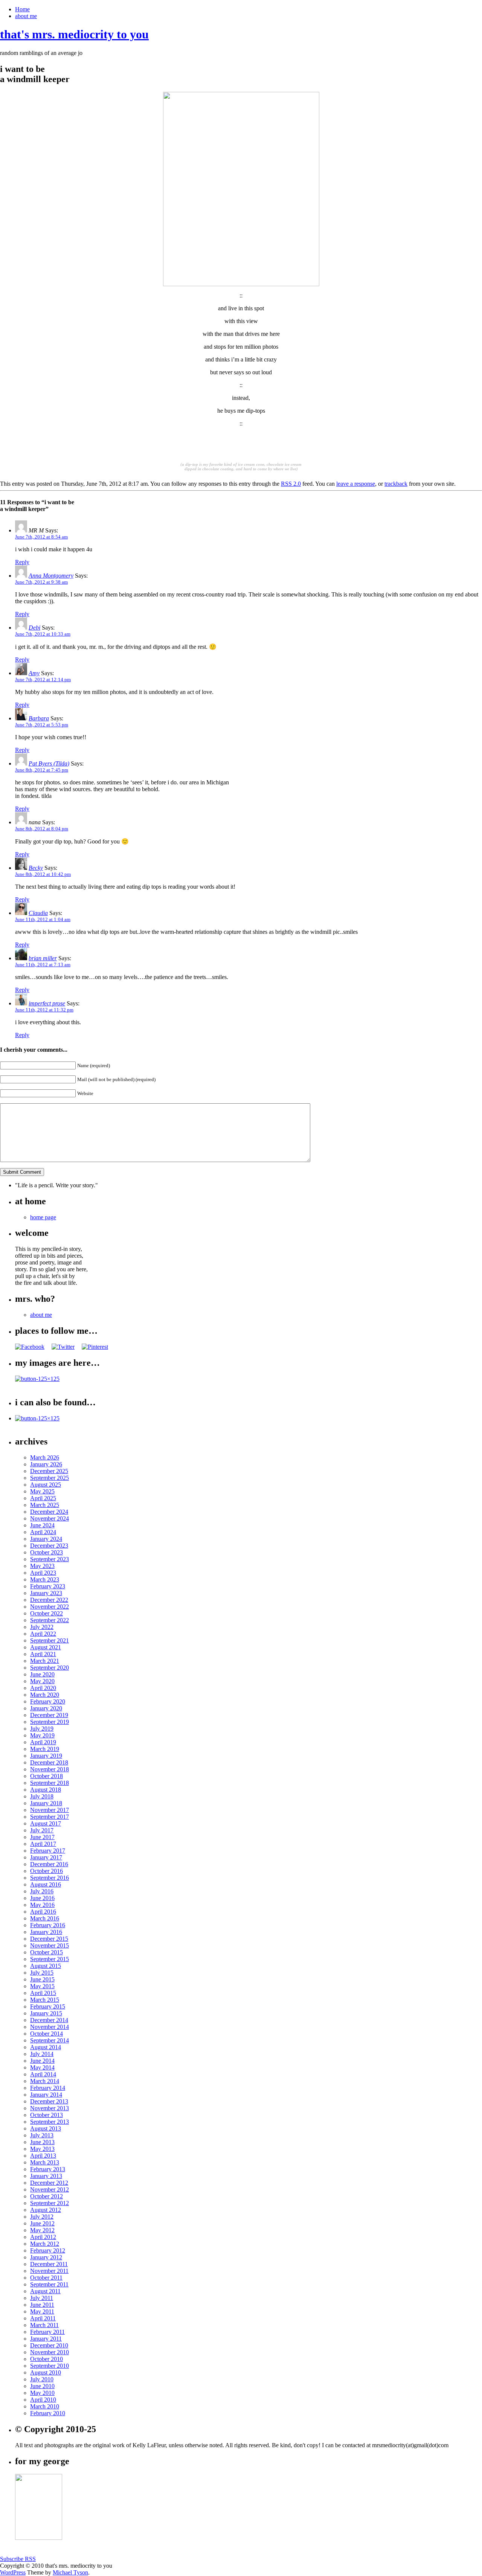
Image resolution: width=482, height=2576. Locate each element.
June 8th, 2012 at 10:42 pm (43, 874)
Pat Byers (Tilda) (49, 763)
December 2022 (49, 1600)
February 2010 (48, 2413)
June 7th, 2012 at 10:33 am (43, 634)
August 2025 (46, 1485)
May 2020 (42, 1681)
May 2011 (42, 2311)
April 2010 (43, 2400)
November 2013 (50, 2108)
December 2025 (49, 1471)
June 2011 (42, 2305)
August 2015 (46, 1966)
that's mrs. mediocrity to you (74, 34)
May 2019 (42, 1735)
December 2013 (49, 2101)
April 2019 (43, 1742)
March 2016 (45, 1918)
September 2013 (50, 2122)
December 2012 (49, 2183)
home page (43, 1217)
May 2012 (42, 2230)
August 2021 (46, 1647)
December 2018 (49, 1762)
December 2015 (49, 1939)
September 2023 (50, 1559)
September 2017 (50, 1817)
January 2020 (46, 1708)
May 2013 (42, 2149)
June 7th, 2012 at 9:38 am (41, 582)
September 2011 (49, 2284)
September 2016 (50, 1878)
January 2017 (46, 1857)
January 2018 (46, 1803)
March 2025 (45, 1505)
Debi (34, 628)
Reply (22, 562)
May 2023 (42, 1566)
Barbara (39, 718)
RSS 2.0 (291, 484)
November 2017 (50, 1810)
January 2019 (46, 1756)
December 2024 (49, 1512)
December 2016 (49, 1864)
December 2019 (49, 1715)
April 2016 (43, 1912)
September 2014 (50, 2040)
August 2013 (46, 2128)
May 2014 (42, 2067)
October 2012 (47, 2196)
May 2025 (42, 1491)
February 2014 (48, 2088)
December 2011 (49, 2264)
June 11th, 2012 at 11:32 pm (44, 1010)
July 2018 (42, 1796)
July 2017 (42, 1830)
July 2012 (42, 2217)
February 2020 (48, 1701)
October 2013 (47, 2115)
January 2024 (46, 1539)
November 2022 (50, 1607)
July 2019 (42, 1729)
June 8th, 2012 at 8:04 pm (42, 829)
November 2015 (50, 1945)
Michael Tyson (70, 2572)
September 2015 (50, 1959)
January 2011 (46, 2339)
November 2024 (50, 1518)
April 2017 (43, 1844)
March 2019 (45, 1749)
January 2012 (46, 2257)
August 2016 (46, 1884)
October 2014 (47, 2034)
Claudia (38, 913)
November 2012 (50, 2189)
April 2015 (43, 1993)
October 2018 (47, 1776)
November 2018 (50, 1769)
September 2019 (50, 1722)
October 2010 (47, 2359)
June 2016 (42, 1898)
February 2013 (48, 2169)
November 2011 (49, 2271)
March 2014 (45, 2081)
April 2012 (43, 2237)
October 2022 (47, 1613)
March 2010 (45, 2406)
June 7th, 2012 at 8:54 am (41, 537)
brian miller (43, 958)
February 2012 (48, 2250)
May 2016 (42, 1905)
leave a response (356, 484)
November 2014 (50, 2027)
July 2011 (42, 2298)
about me (26, 16)
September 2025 (50, 1478)
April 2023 (43, 1573)
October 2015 (47, 1952)
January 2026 (46, 1464)
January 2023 (46, 1593)
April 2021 (43, 1654)
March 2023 (45, 1579)
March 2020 (45, 1695)
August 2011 (45, 2291)
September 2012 (50, 2203)
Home (22, 9)
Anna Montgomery (51, 576)
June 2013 (42, 2142)
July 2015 (42, 1973)
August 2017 (46, 1823)
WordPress (13, 2572)
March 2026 (45, 1457)
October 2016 (47, 1871)
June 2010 (42, 2386)
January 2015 (46, 2013)
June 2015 (42, 1979)
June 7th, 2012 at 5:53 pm (42, 725)
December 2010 (49, 2345)
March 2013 (45, 2162)
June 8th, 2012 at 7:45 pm (42, 770)
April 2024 (43, 1532)
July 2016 (42, 1891)
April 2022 (43, 1634)
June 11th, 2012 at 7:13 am (43, 965)
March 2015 (45, 2000)
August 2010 (46, 2372)
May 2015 (42, 1986)
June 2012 (42, 2223)
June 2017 (42, 1837)
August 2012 (46, 2210)
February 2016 (48, 1925)
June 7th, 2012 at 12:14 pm (43, 679)
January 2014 (46, 2095)
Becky (36, 868)
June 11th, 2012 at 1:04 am (43, 919)
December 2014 (49, 2020)
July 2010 (42, 2379)
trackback (396, 484)
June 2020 (42, 1674)
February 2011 (47, 2332)
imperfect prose (47, 1003)
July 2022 (42, 1627)
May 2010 (42, 2393)
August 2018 (46, 1790)
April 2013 (43, 2156)
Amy (34, 673)
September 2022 (50, 1620)
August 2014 (46, 2047)
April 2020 (43, 1688)
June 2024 (42, 1525)
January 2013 (46, 2176)
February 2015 (48, 2006)
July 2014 (42, 2054)
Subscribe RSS (18, 2559)
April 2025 (43, 1498)
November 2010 (50, 2352)
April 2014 (43, 2074)
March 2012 (45, 2244)
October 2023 (47, 1552)
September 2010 (50, 2366)
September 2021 (50, 1640)
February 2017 (48, 1851)
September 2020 (50, 1668)
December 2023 (49, 1546)
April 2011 (43, 2318)
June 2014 (42, 2061)
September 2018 (50, 1783)
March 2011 (44, 2325)
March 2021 (45, 1661)
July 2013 (42, 2135)
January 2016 (46, 1932)
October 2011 (46, 2278)
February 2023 (48, 1586)
